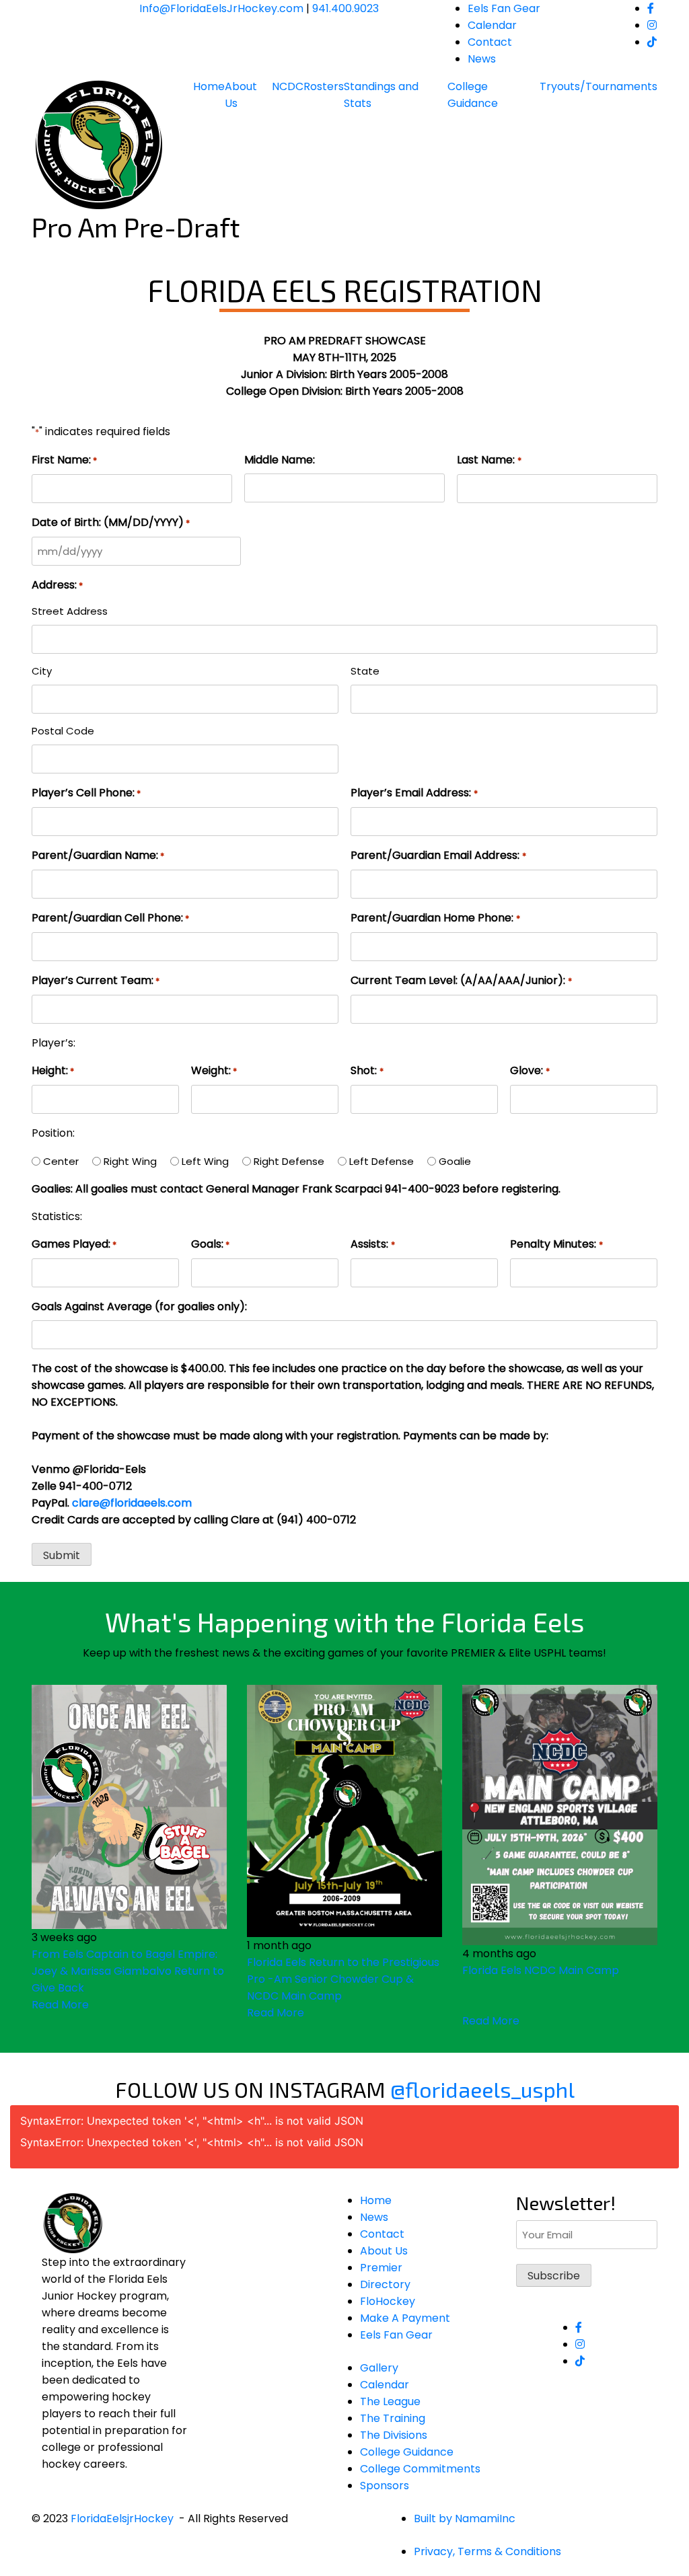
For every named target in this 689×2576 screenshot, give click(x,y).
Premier (381, 2268)
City (42, 671)
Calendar (492, 25)
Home (209, 86)
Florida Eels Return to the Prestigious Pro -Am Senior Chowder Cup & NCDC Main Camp (343, 1979)
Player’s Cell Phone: (86, 793)
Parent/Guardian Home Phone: (435, 918)
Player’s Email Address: (414, 793)
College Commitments (420, 2469)
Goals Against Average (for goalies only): (139, 1306)
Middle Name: (280, 460)
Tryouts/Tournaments (599, 86)
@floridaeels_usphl (482, 2089)
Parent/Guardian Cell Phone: (110, 918)
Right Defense (289, 1161)
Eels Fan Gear (504, 8)
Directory (385, 2284)
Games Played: (74, 1244)
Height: (53, 1070)
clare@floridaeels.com (132, 1503)
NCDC (288, 86)
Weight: (214, 1070)
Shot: (367, 1070)
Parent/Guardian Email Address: (438, 855)
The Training (393, 2418)
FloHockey (388, 2301)
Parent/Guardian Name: (98, 855)
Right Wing (130, 1161)
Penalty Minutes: (556, 1244)
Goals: (210, 1244)
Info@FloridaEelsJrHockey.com (221, 8)
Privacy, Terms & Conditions (487, 2551)
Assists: (372, 1244)
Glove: (530, 1070)
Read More (60, 2005)
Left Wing (205, 1161)
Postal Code (63, 731)
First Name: (64, 460)
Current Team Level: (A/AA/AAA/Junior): (461, 980)
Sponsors (385, 2486)
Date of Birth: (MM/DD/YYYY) (111, 522)
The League (390, 2401)
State (365, 671)
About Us (241, 95)
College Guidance (473, 95)
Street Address (70, 611)
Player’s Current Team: (96, 980)
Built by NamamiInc (465, 2518)
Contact (490, 42)
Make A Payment (405, 2318)
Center (61, 1161)
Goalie (455, 1161)
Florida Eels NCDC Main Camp (541, 1970)
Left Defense (382, 1161)
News (482, 59)
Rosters (324, 86)
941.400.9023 (346, 8)
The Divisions (394, 2435)
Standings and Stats (381, 95)
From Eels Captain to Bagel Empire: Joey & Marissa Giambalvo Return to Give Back (128, 1971)
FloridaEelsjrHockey (122, 2518)
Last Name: (489, 460)
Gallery (379, 2368)
